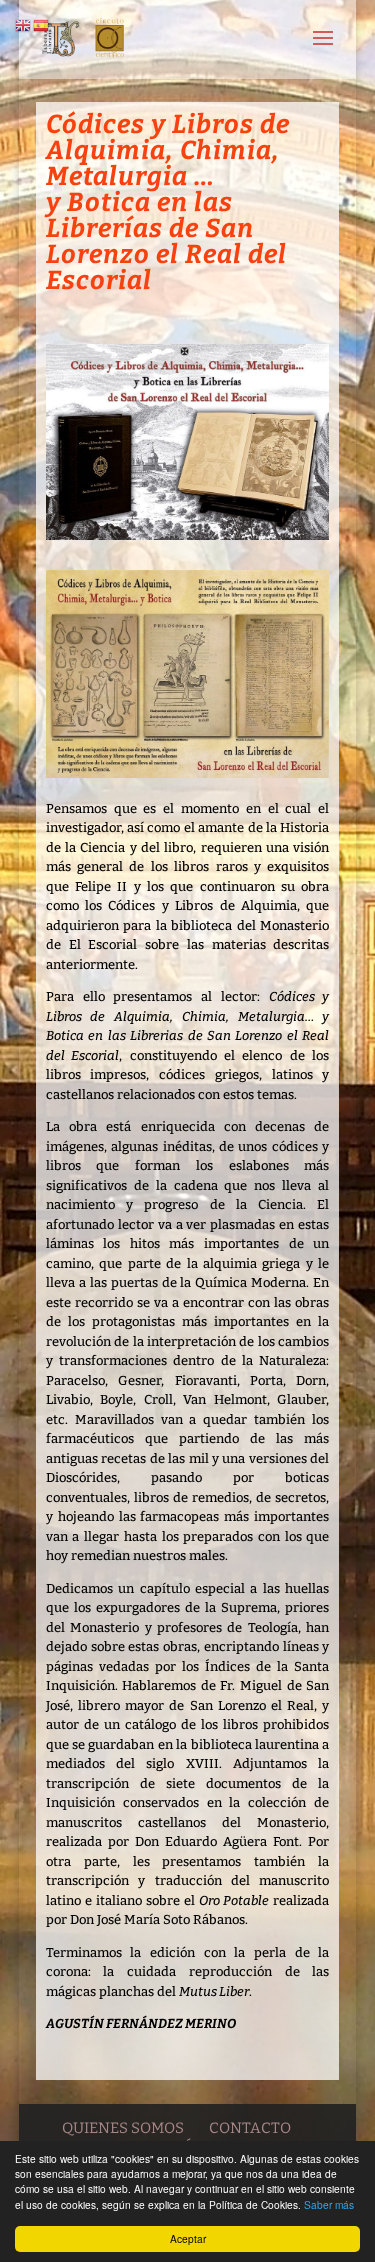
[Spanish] (42, 24)
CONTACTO (250, 2128)
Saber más (329, 2204)
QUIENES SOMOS (123, 2128)
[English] (24, 24)
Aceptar (188, 2238)
